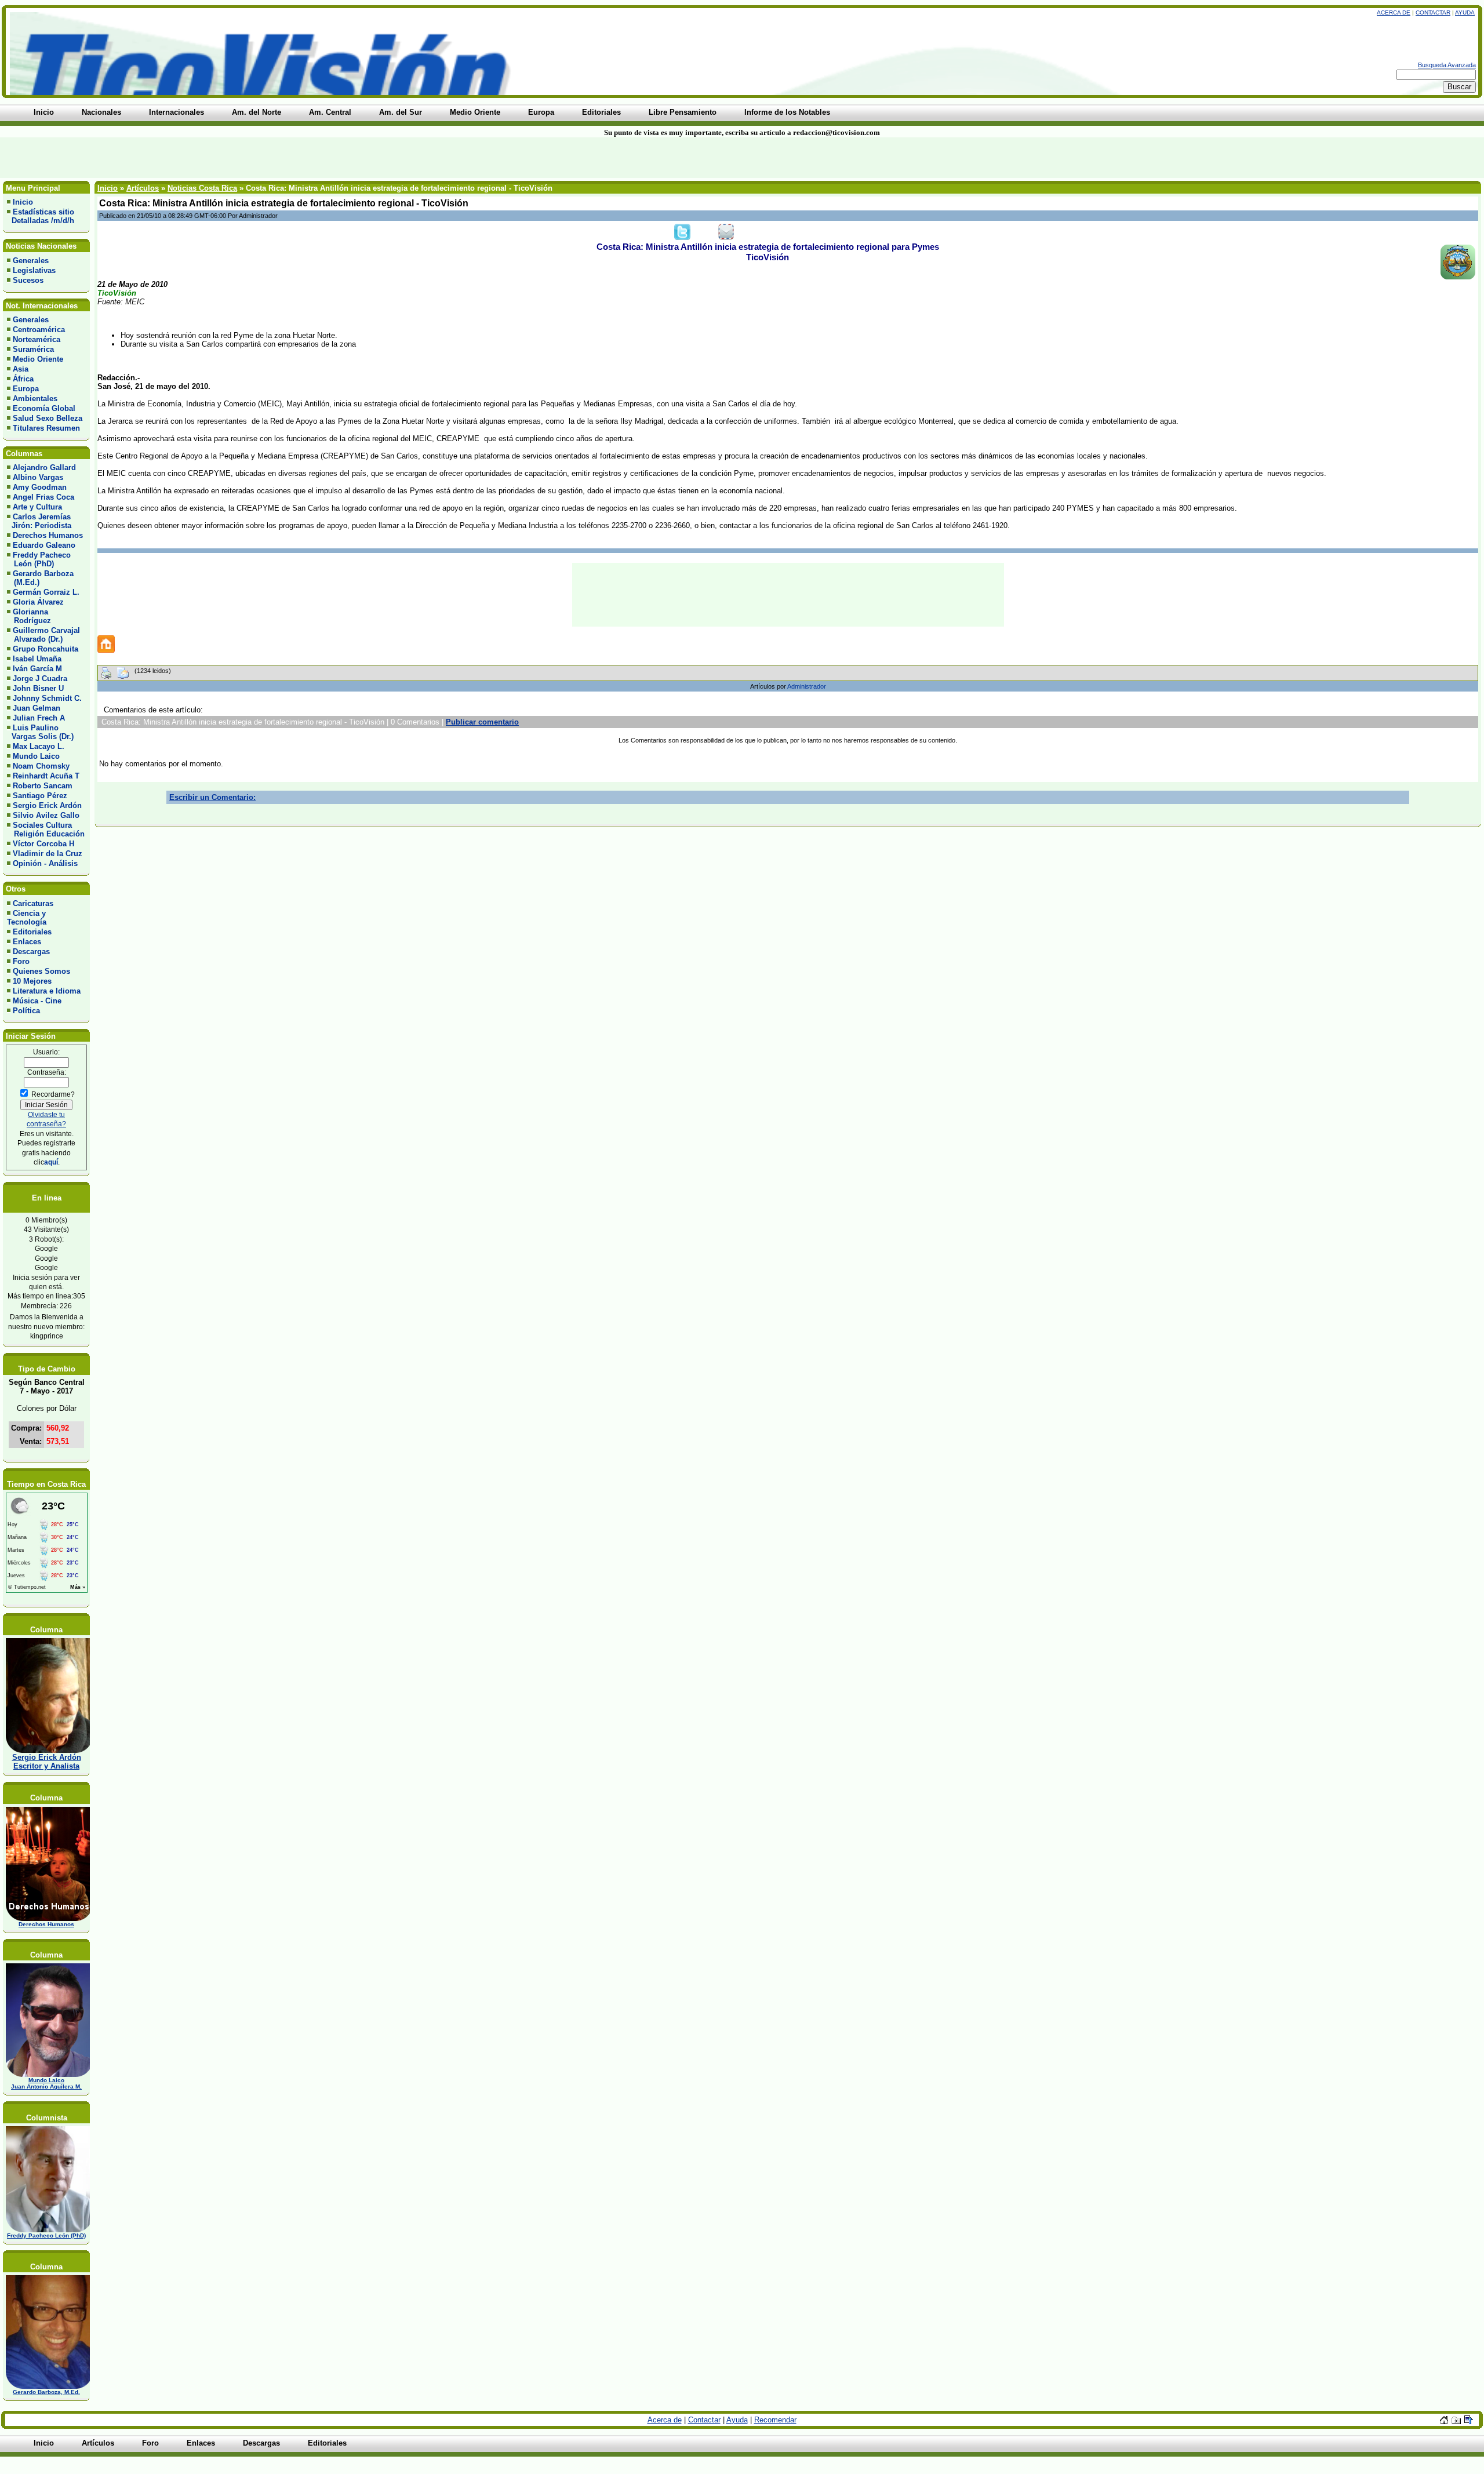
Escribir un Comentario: (212, 797)
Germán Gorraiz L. (46, 592)
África (23, 379)
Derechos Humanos (48, 535)
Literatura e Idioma (47, 991)
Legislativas (34, 270)
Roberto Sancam (43, 786)
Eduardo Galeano (44, 545)
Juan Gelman (37, 708)
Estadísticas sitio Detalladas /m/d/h (41, 216)
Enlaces (27, 942)
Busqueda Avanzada (1447, 65)
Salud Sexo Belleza (48, 418)
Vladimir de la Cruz (48, 854)
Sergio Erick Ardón (47, 805)
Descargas (31, 952)
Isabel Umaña (37, 659)
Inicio (23, 202)
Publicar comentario (482, 722)
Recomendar (775, 2420)
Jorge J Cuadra (40, 678)
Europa (26, 389)
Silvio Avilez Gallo (46, 815)
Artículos (143, 188)
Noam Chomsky (41, 766)
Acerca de (1394, 12)
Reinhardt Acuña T (46, 776)
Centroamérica (39, 330)
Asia (21, 369)
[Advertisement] (356, 158)
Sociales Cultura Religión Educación (46, 829)
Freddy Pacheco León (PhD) (39, 559)
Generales (31, 261)
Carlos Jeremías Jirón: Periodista (39, 521)
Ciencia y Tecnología (27, 918)
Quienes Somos (41, 971)
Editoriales (32, 932)
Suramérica (33, 349)
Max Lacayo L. (39, 746)
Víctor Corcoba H (43, 844)
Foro (21, 961)
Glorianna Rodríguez (29, 616)
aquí (51, 1162)
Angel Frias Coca (43, 497)
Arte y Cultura (37, 507)
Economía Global (44, 408)
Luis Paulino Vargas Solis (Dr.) (40, 732)
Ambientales (35, 399)
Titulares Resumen (46, 428)
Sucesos (28, 280)
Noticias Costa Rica (202, 188)
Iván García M (37, 669)
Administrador (807, 686)
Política (26, 1011)
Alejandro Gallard (44, 467)
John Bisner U (38, 688)
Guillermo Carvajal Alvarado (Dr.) (43, 635)
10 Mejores (32, 981)
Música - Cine (37, 1001)
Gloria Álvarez (38, 602)
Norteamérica (37, 339)
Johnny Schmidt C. (47, 698)
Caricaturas (33, 903)
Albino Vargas (38, 477)
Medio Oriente (38, 359)
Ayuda (1465, 12)
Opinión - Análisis (45, 863)
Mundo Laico (36, 756)
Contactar (1433, 12)
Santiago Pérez (40, 796)
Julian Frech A (39, 718)
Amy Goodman (40, 487)
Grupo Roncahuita (46, 649)
